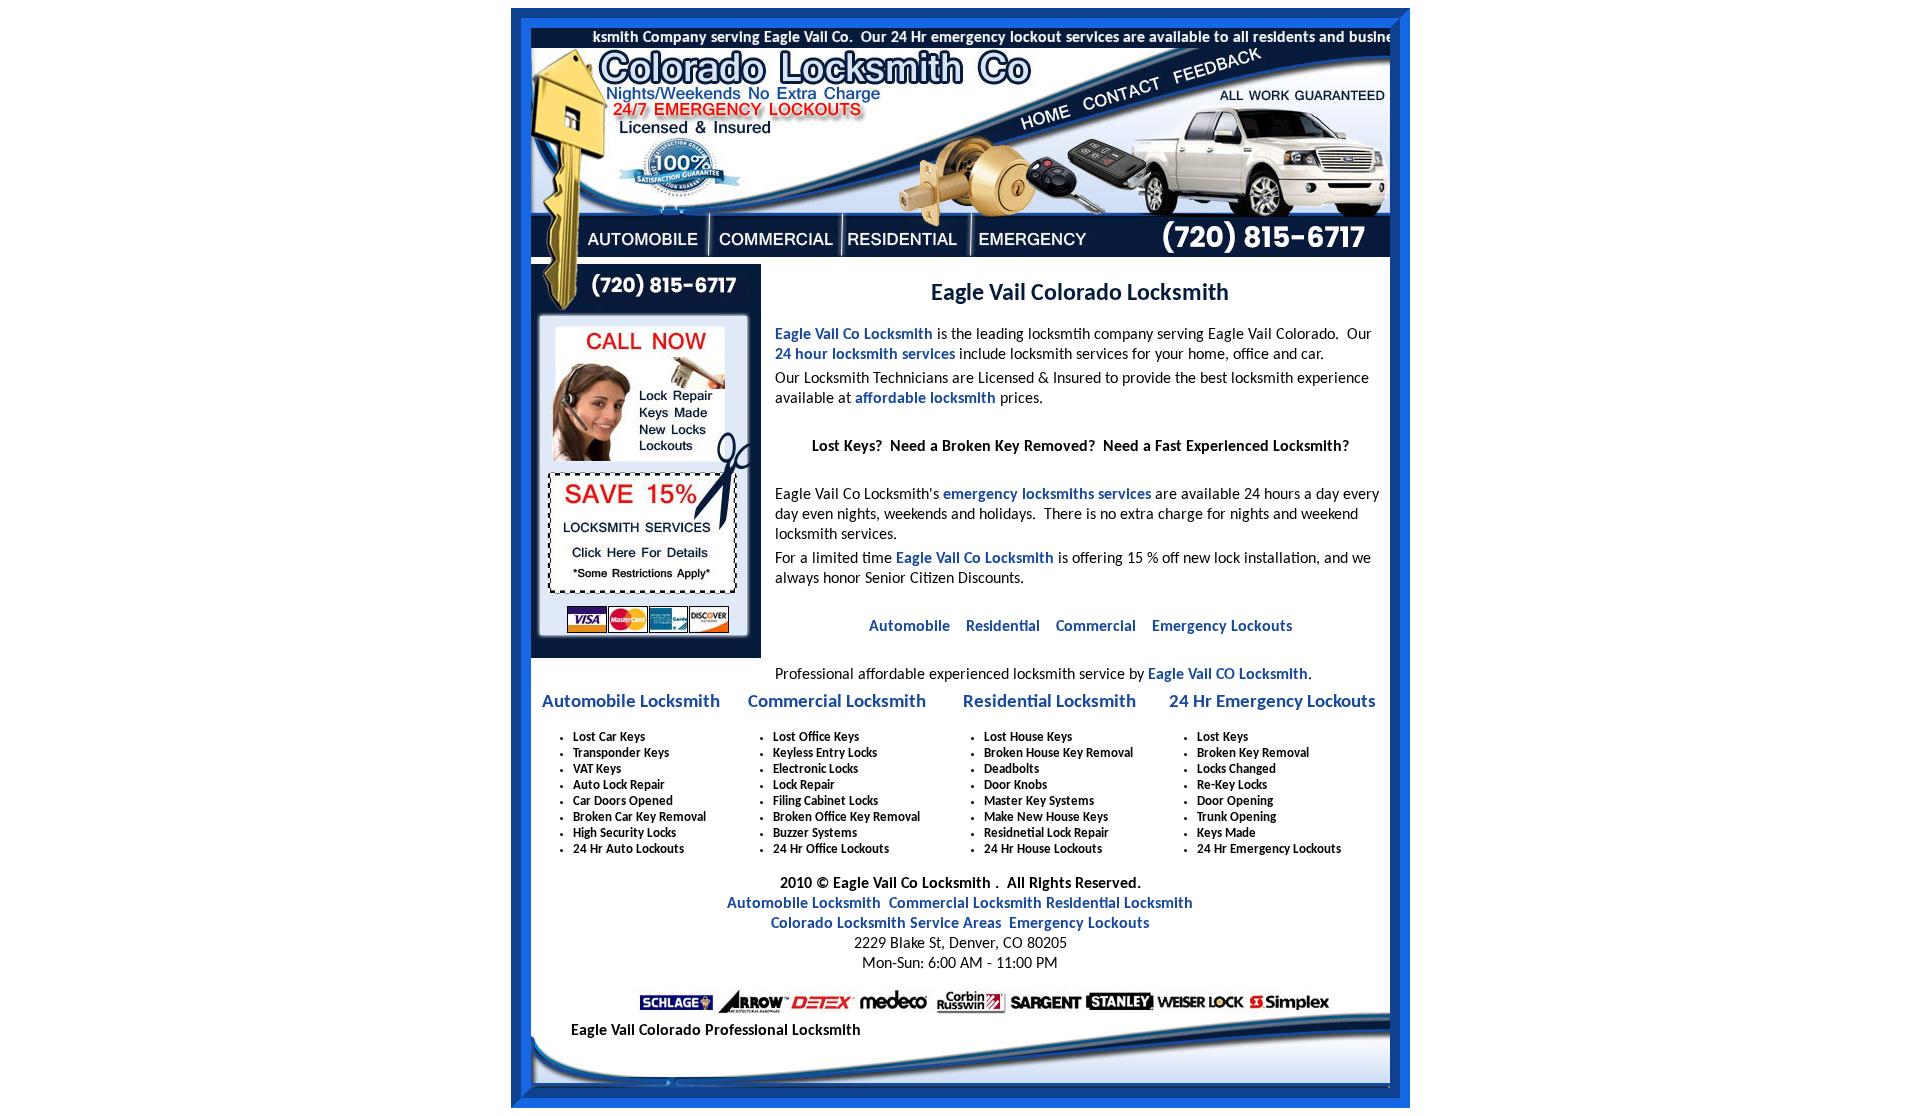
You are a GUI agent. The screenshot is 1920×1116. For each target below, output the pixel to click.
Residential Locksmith (1049, 702)
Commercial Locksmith (837, 702)
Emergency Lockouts (1222, 627)
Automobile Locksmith (631, 702)
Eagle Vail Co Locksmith (854, 335)
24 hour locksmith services (865, 355)
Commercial (1096, 627)
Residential (1003, 627)
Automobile (909, 627)
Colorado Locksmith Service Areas (886, 924)
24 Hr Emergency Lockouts (1272, 702)
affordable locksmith (925, 399)
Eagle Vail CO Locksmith (1228, 675)
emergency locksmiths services (1047, 495)
